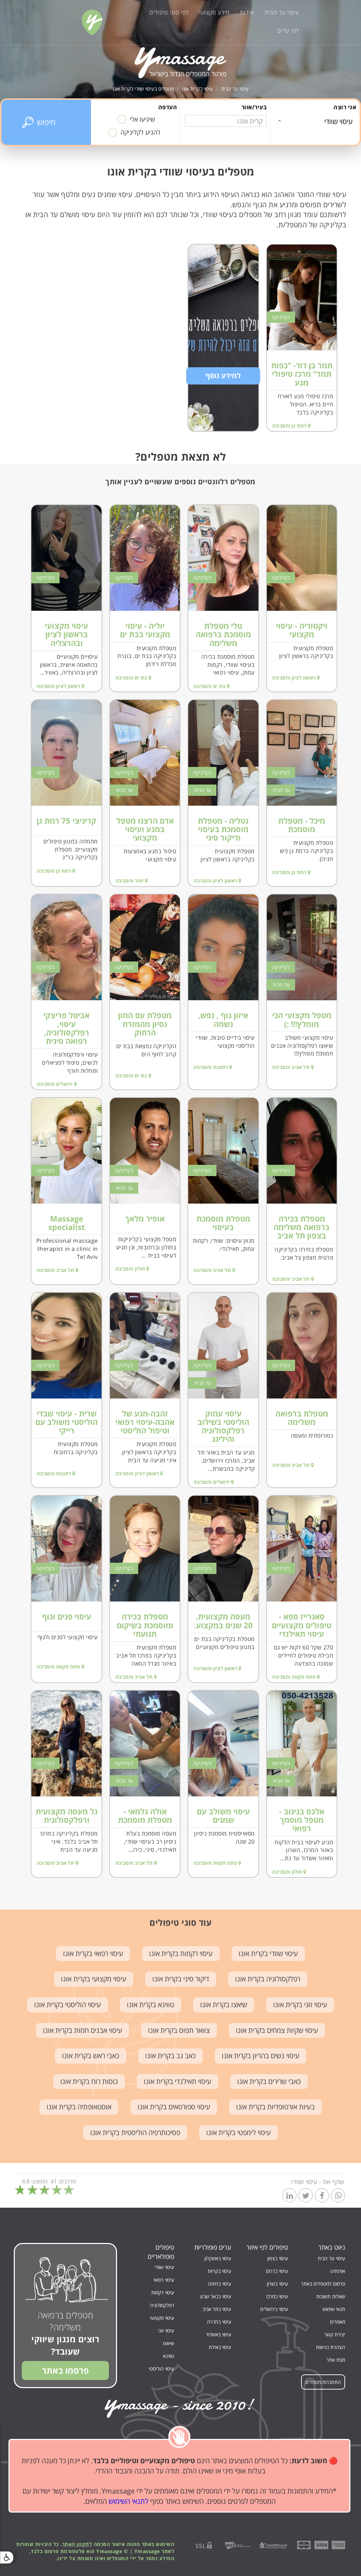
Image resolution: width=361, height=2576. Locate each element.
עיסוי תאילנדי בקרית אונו (178, 2081)
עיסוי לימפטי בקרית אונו (238, 2132)
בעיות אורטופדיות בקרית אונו (276, 2107)
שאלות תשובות (331, 2296)
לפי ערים (288, 31)
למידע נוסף (223, 376)
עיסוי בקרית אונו (197, 89)
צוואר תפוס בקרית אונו (179, 2030)
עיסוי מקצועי (162, 2318)
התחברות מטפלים (323, 2382)
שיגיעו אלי (142, 119)
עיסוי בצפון (278, 2258)
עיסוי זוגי (166, 2331)
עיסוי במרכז (277, 2296)
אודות (247, 12)
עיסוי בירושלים (274, 2309)
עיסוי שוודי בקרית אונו (268, 1953)
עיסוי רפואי (164, 2280)
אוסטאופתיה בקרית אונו (79, 2107)
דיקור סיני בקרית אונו (181, 1979)
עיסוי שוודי (164, 2267)
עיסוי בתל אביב (217, 2309)
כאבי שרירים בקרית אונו (269, 2081)
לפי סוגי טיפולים (169, 12)
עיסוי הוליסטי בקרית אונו (68, 2005)
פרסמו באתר (65, 2370)
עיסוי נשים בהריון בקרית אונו (261, 2056)
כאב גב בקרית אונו (170, 2056)
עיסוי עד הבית (282, 12)
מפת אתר (336, 2360)
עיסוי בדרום (277, 2271)
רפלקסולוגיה (162, 2305)
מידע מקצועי (214, 12)
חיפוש (46, 122)
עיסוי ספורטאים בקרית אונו (174, 2107)
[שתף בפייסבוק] (322, 2196)
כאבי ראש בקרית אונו (91, 2056)
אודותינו (338, 2271)
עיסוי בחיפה (220, 2284)
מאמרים (338, 2322)
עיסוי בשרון (277, 2284)
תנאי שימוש (334, 2309)
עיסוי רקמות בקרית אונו (181, 1953)
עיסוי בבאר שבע (216, 2296)
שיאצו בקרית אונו (224, 2005)
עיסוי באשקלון (218, 2258)
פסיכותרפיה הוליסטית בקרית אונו (135, 2132)
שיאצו (169, 2343)
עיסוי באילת (220, 2347)
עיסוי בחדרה (219, 2322)
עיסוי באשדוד (219, 2334)
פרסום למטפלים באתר (323, 2284)
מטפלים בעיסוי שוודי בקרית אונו (143, 89)
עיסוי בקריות (219, 2271)
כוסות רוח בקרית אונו (89, 2081)
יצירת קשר (335, 2334)
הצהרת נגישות (331, 2347)
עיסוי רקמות (163, 2292)
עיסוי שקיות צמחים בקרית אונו (277, 2030)
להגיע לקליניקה (140, 132)
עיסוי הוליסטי (161, 2369)
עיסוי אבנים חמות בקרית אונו (82, 2030)
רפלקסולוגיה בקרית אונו (268, 1979)
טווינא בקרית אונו (151, 2005)
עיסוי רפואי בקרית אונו (93, 1953)
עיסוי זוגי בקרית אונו (300, 2005)
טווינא (169, 2356)
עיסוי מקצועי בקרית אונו (94, 1979)
